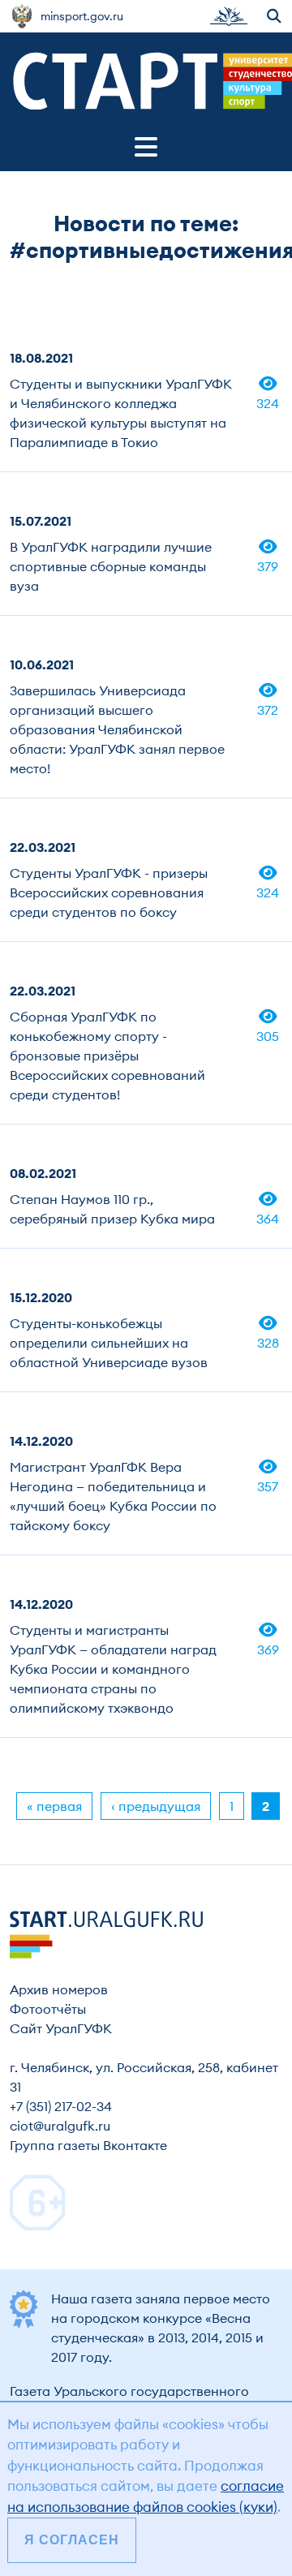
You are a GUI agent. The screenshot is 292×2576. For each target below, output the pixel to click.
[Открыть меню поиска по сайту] (275, 16)
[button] (229, 16)
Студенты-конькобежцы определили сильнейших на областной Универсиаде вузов (109, 1343)
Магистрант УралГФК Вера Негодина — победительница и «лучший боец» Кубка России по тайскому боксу (113, 1496)
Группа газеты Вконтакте (88, 2145)
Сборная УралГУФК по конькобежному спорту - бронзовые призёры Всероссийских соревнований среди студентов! (107, 1056)
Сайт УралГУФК (61, 2028)
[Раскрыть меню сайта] (146, 147)
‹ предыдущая (156, 1806)
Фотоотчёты (48, 2009)
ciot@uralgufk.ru (60, 2126)
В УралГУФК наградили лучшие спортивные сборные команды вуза (111, 566)
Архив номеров (59, 1989)
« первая (54, 1806)
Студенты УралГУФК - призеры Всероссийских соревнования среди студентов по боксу (109, 892)
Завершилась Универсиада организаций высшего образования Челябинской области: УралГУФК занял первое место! (117, 729)
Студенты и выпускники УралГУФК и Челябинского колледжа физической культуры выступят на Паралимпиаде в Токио (121, 413)
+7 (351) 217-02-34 (61, 2106)
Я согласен (72, 2540)
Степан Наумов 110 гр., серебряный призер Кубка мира (112, 1209)
